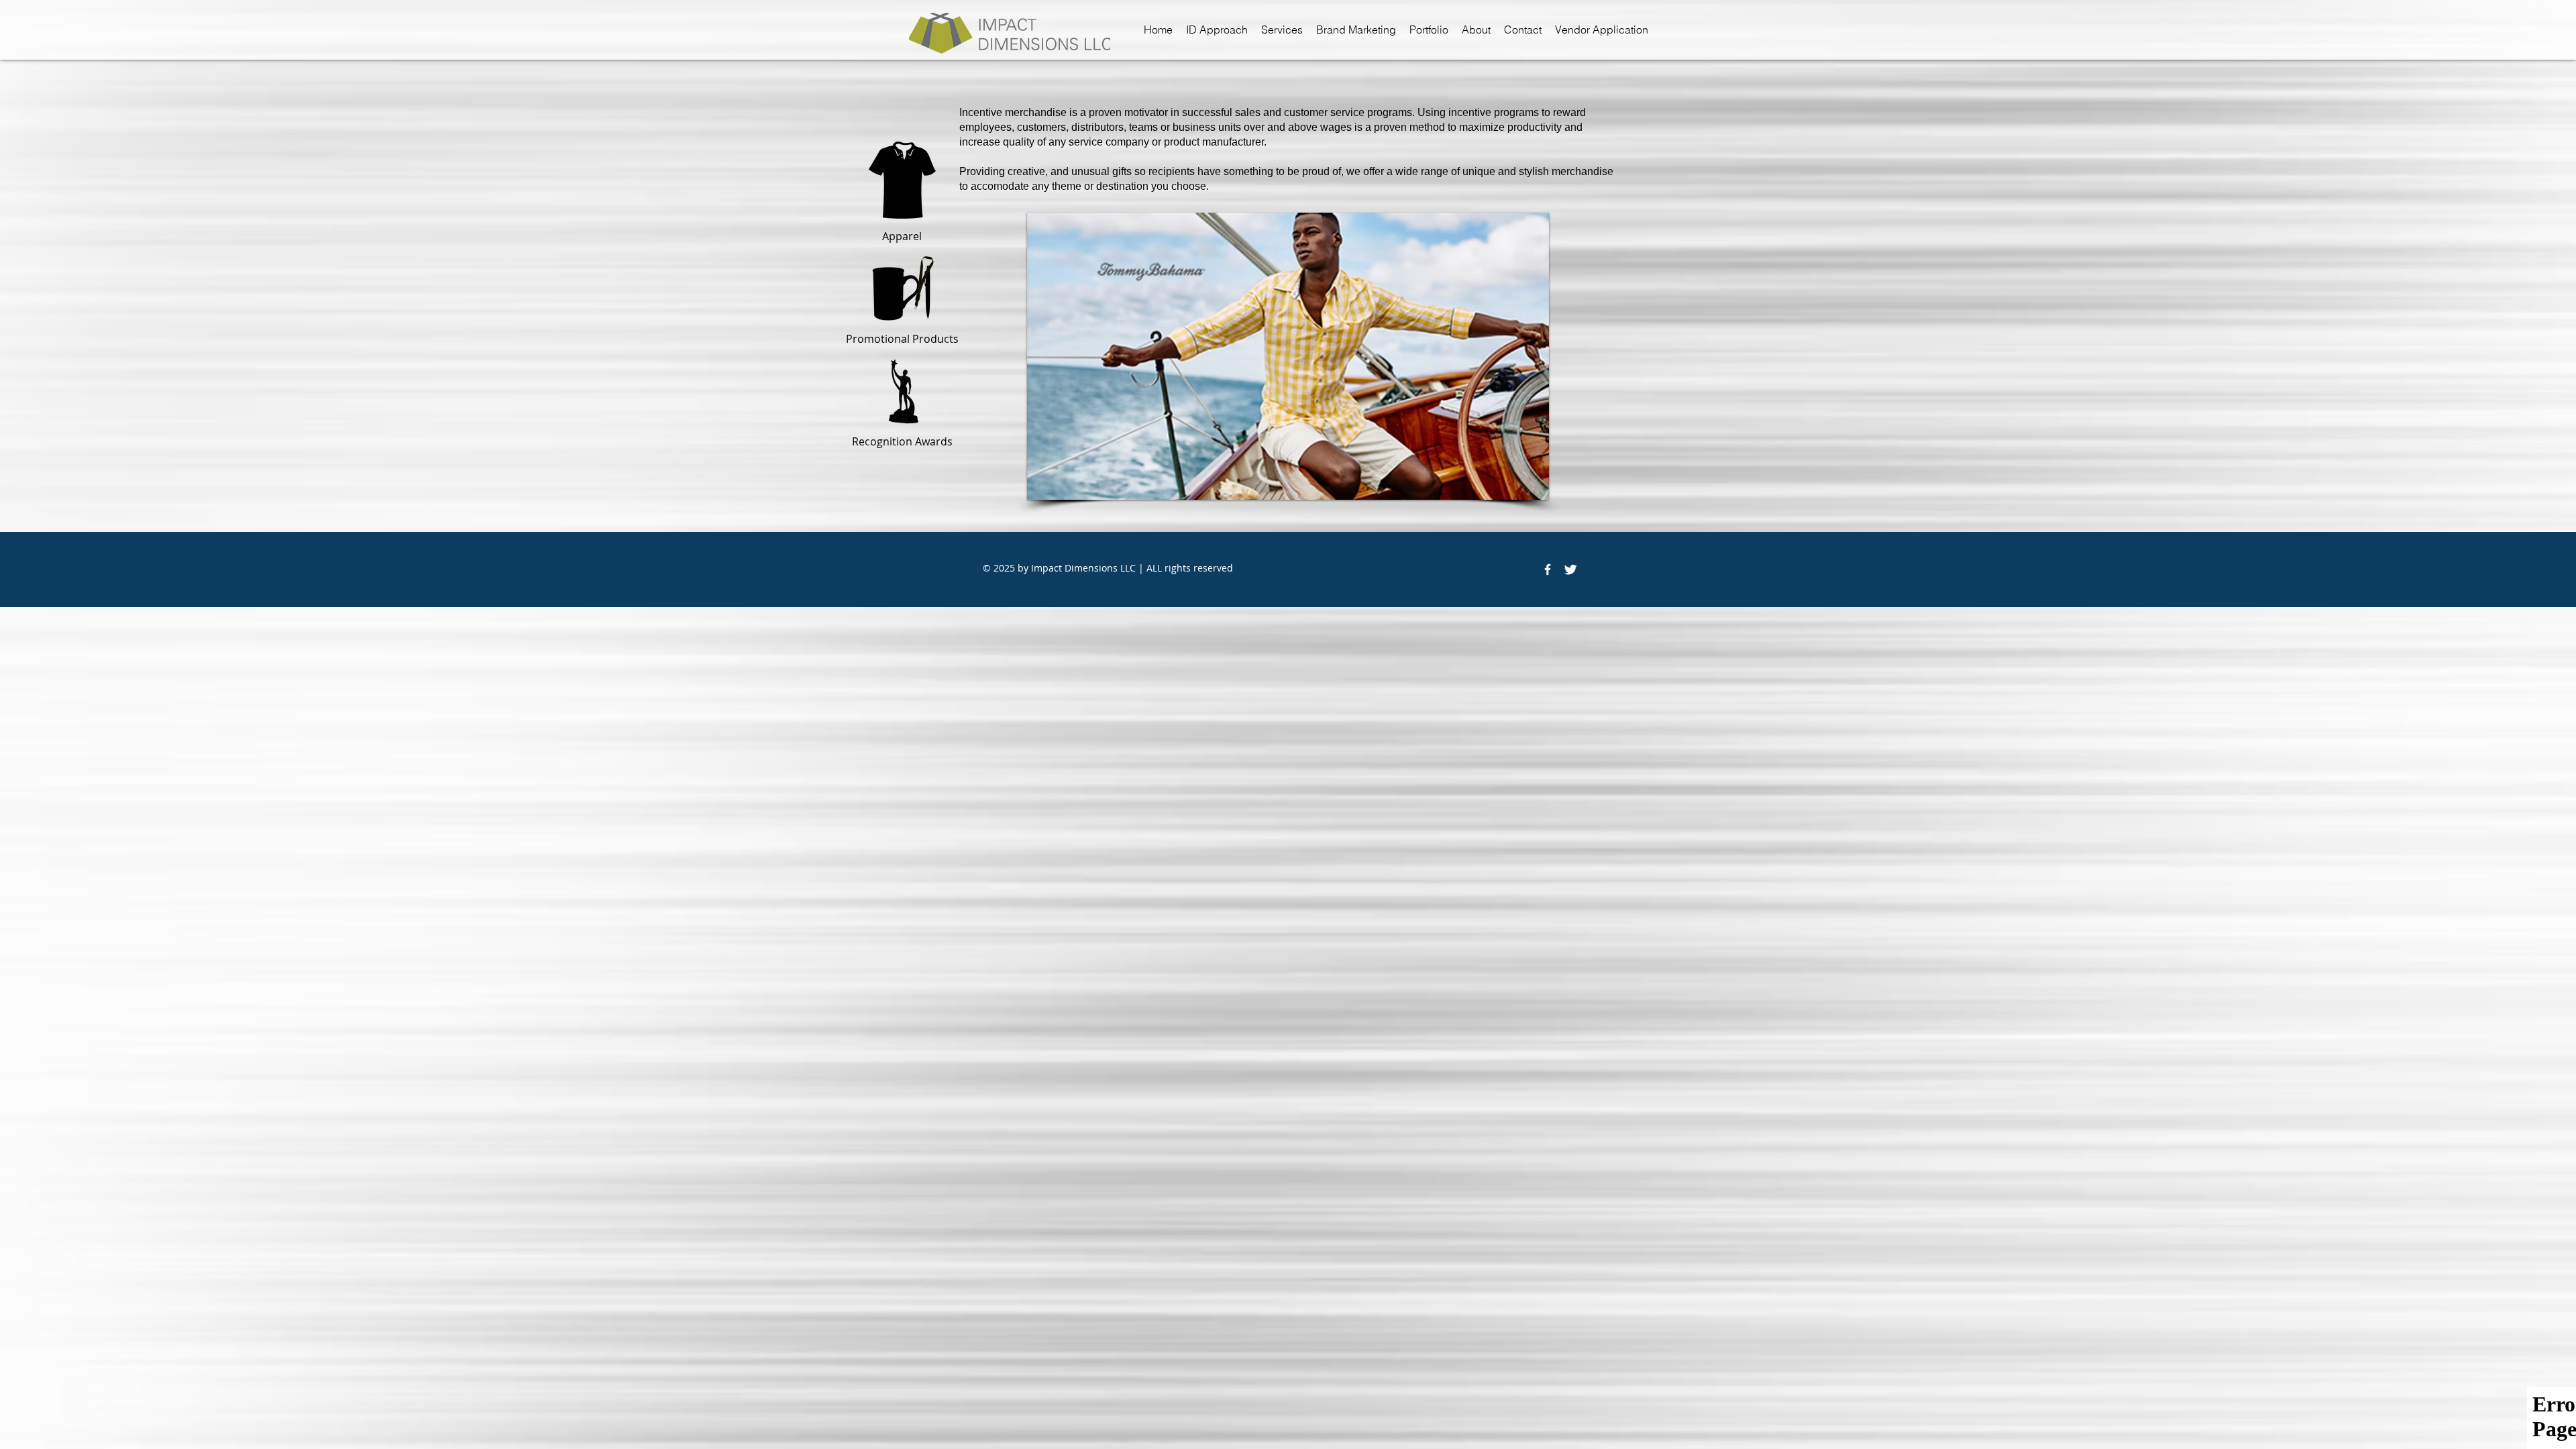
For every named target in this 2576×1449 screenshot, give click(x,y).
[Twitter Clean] (1570, 570)
